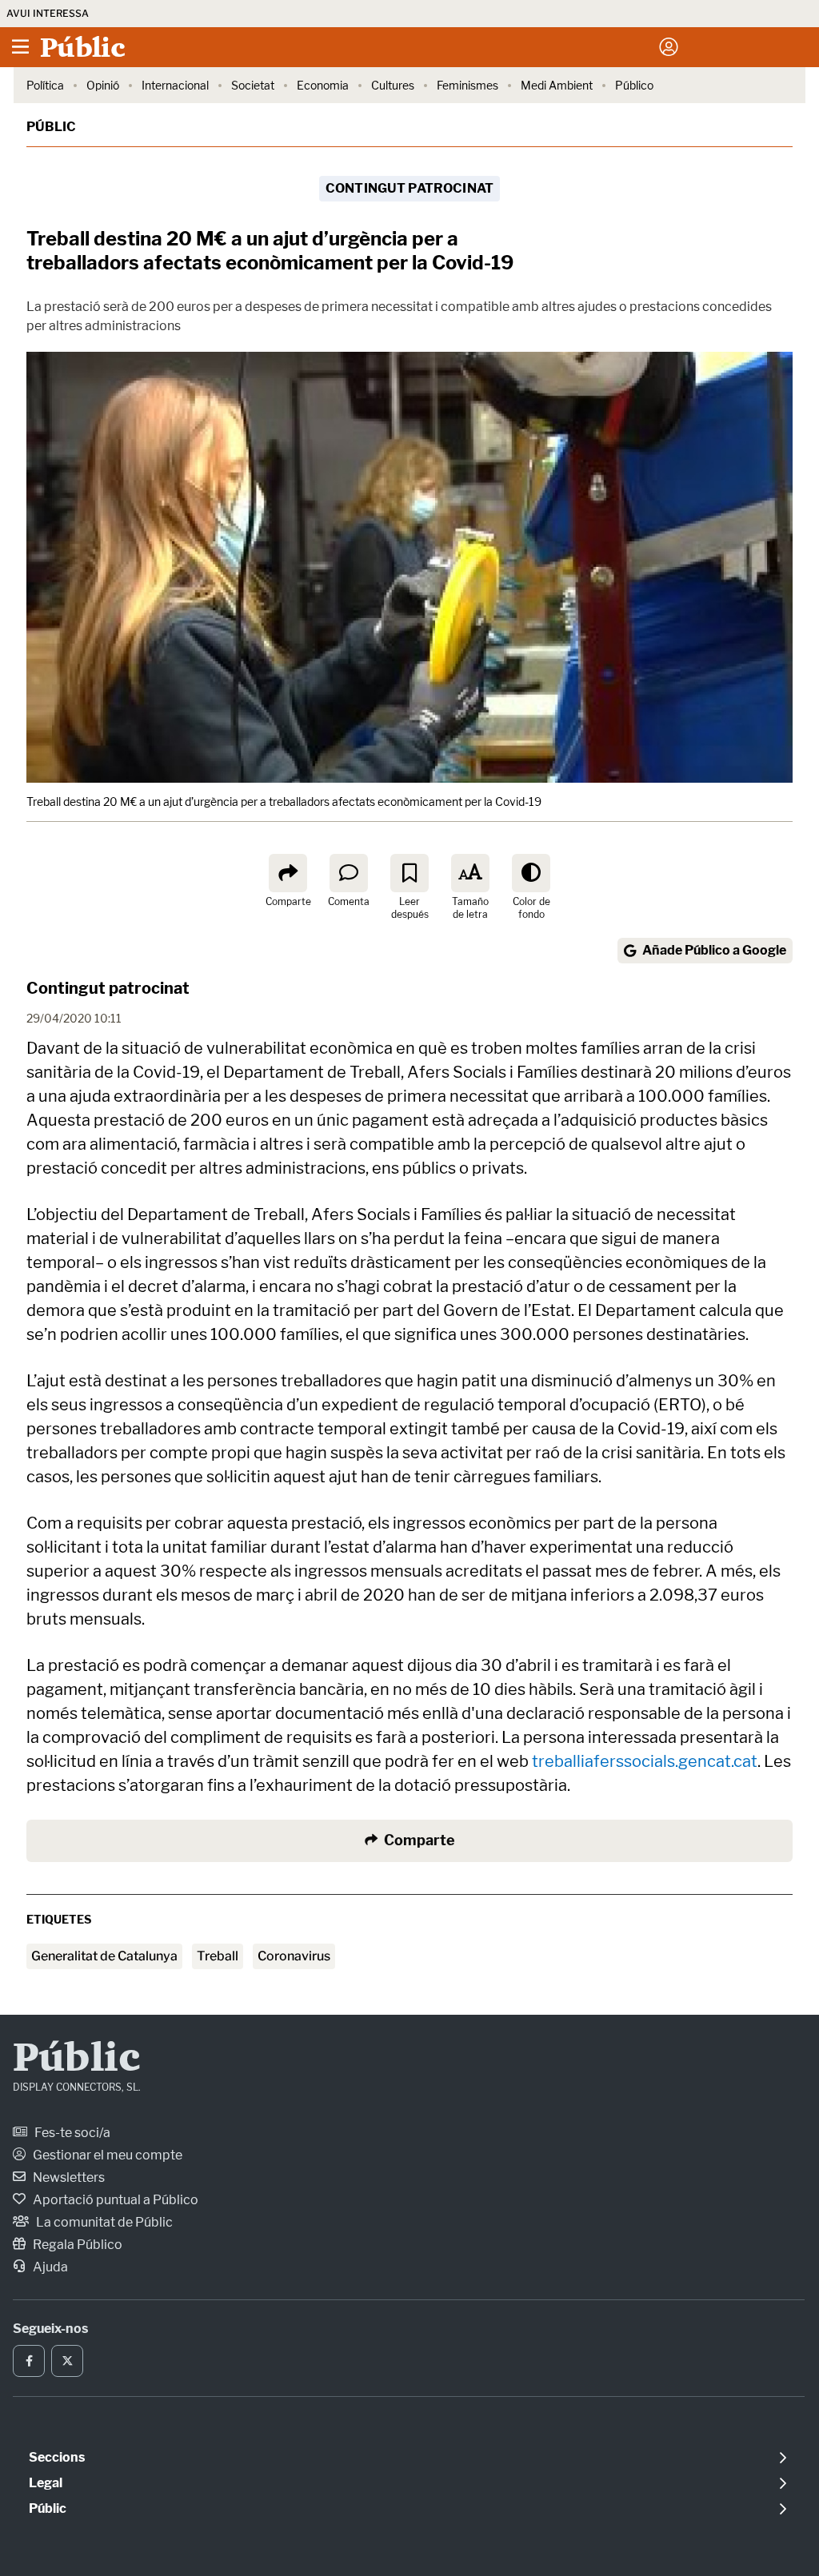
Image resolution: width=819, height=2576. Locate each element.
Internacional (175, 85)
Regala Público (76, 2245)
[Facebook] (29, 2361)
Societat (253, 85)
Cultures (393, 85)
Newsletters (68, 2177)
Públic (51, 127)
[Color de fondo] (531, 873)
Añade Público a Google (714, 950)
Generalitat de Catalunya (104, 1956)
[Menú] (20, 47)
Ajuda (49, 2267)
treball (218, 1956)
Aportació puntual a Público (114, 2200)
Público (634, 85)
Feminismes (467, 85)
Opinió (103, 85)
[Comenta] (349, 873)
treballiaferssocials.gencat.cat (645, 1761)
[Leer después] (409, 873)
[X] (67, 2361)
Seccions (57, 2457)
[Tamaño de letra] (470, 873)
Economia (323, 85)
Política (45, 85)
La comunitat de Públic (103, 2222)
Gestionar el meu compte (106, 2155)
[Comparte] (288, 873)
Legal (46, 2483)
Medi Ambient (557, 85)
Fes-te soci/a (71, 2133)
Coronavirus (294, 1956)
